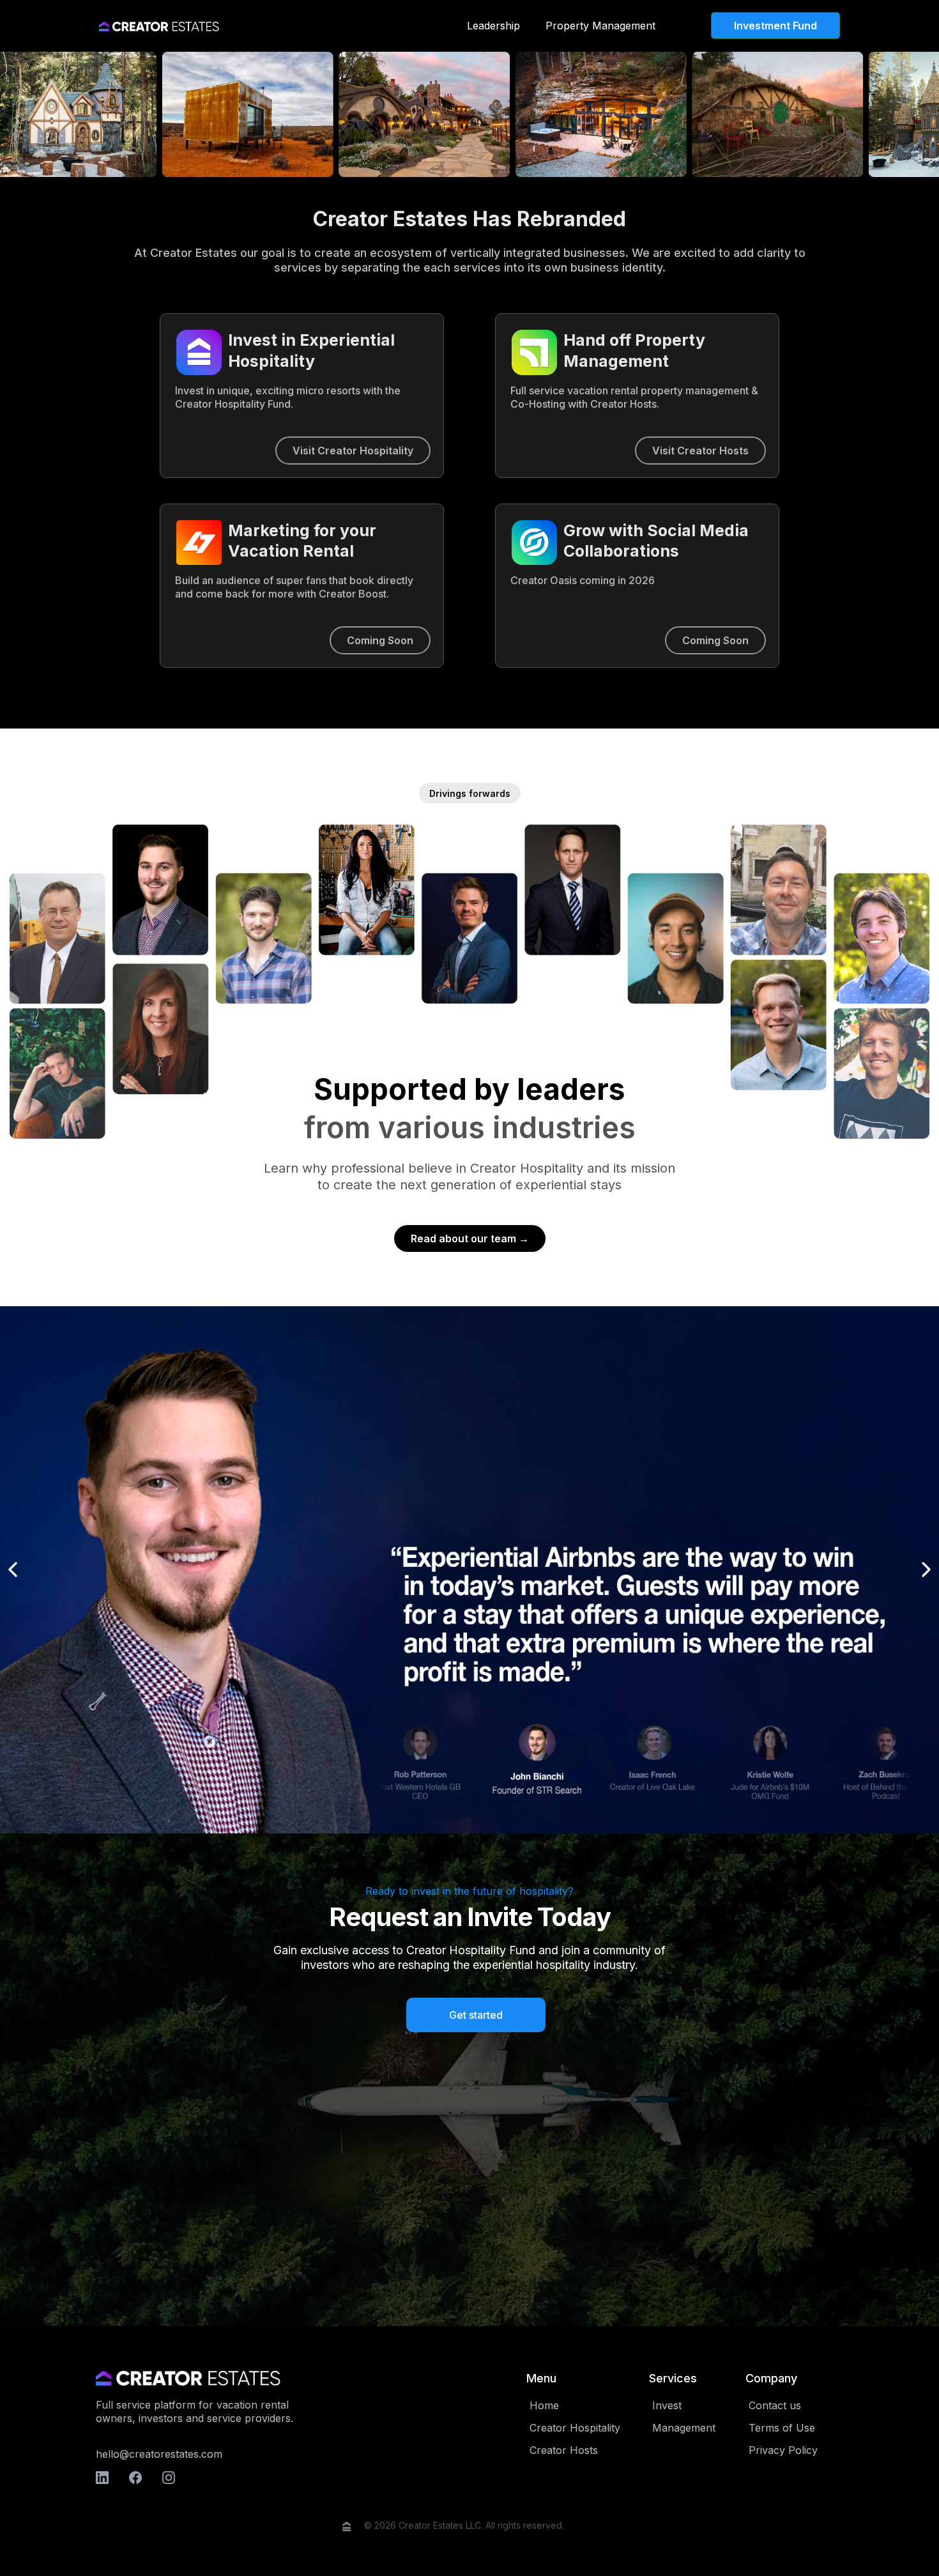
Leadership (493, 26)
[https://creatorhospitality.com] (159, 26)
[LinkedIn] (102, 2478)
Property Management (600, 26)
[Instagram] (169, 2478)
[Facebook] (135, 2478)
